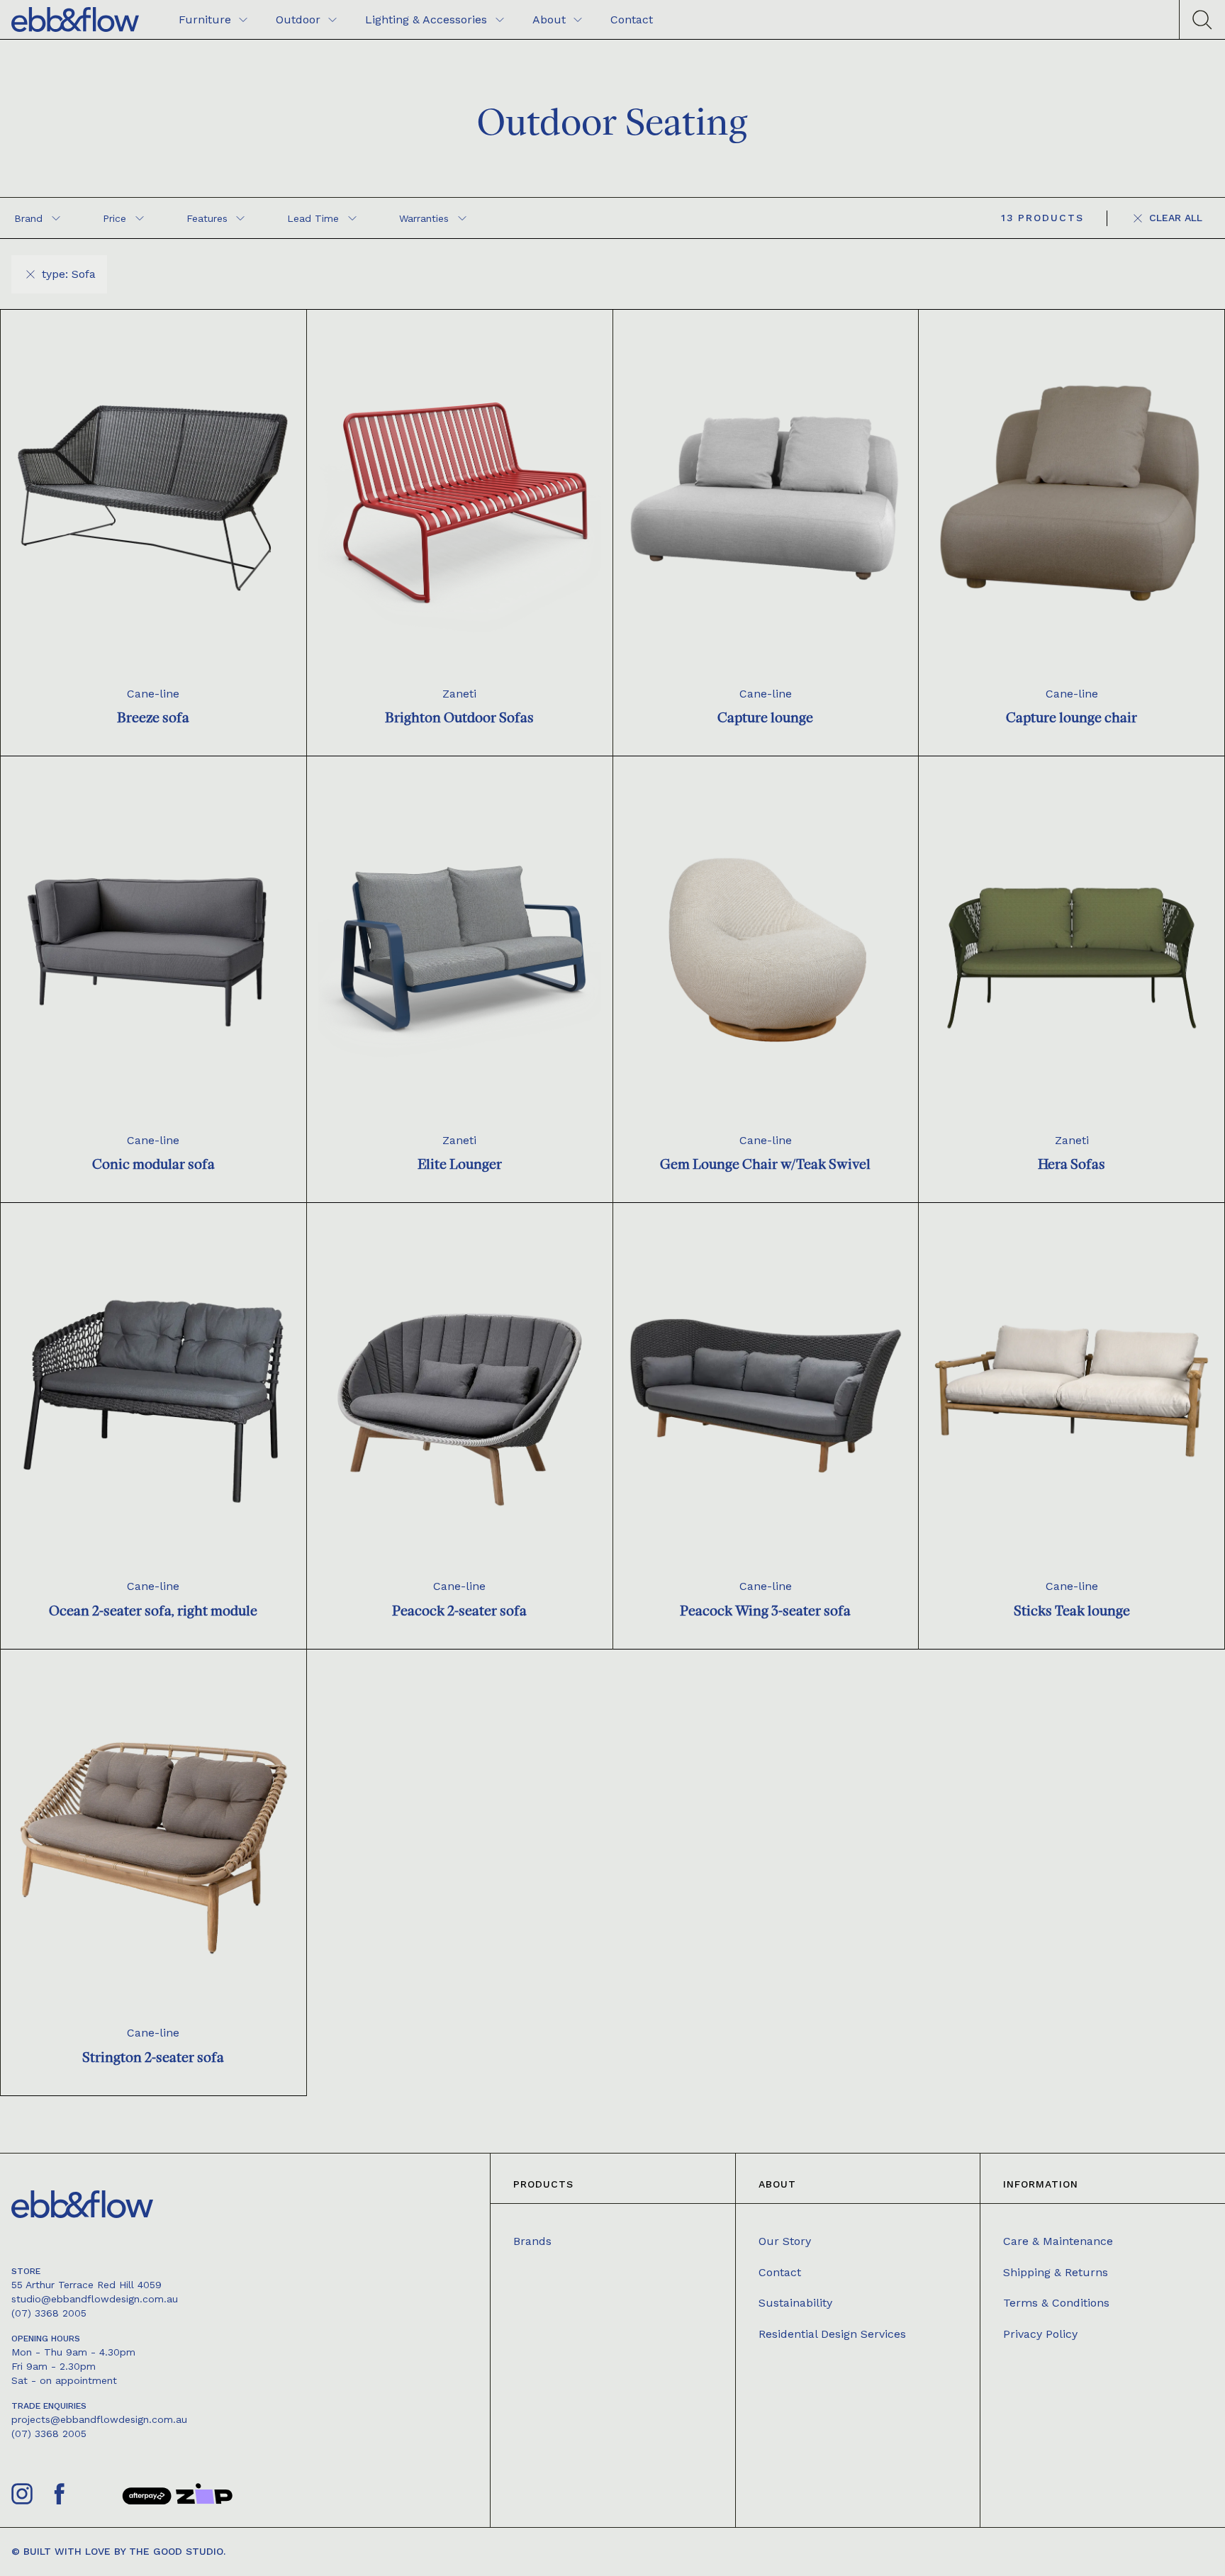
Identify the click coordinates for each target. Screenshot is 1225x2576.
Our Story (785, 2241)
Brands (532, 2241)
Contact (780, 2272)
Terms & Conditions (1056, 2303)
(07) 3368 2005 (49, 2313)
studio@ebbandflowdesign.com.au (95, 2299)
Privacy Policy (1040, 2334)
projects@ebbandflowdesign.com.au (99, 2419)
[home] (75, 19)
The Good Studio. (177, 2551)
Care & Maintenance (1058, 2241)
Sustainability (795, 2303)
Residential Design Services (832, 2334)
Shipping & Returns (1056, 2272)
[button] (37, 218)
